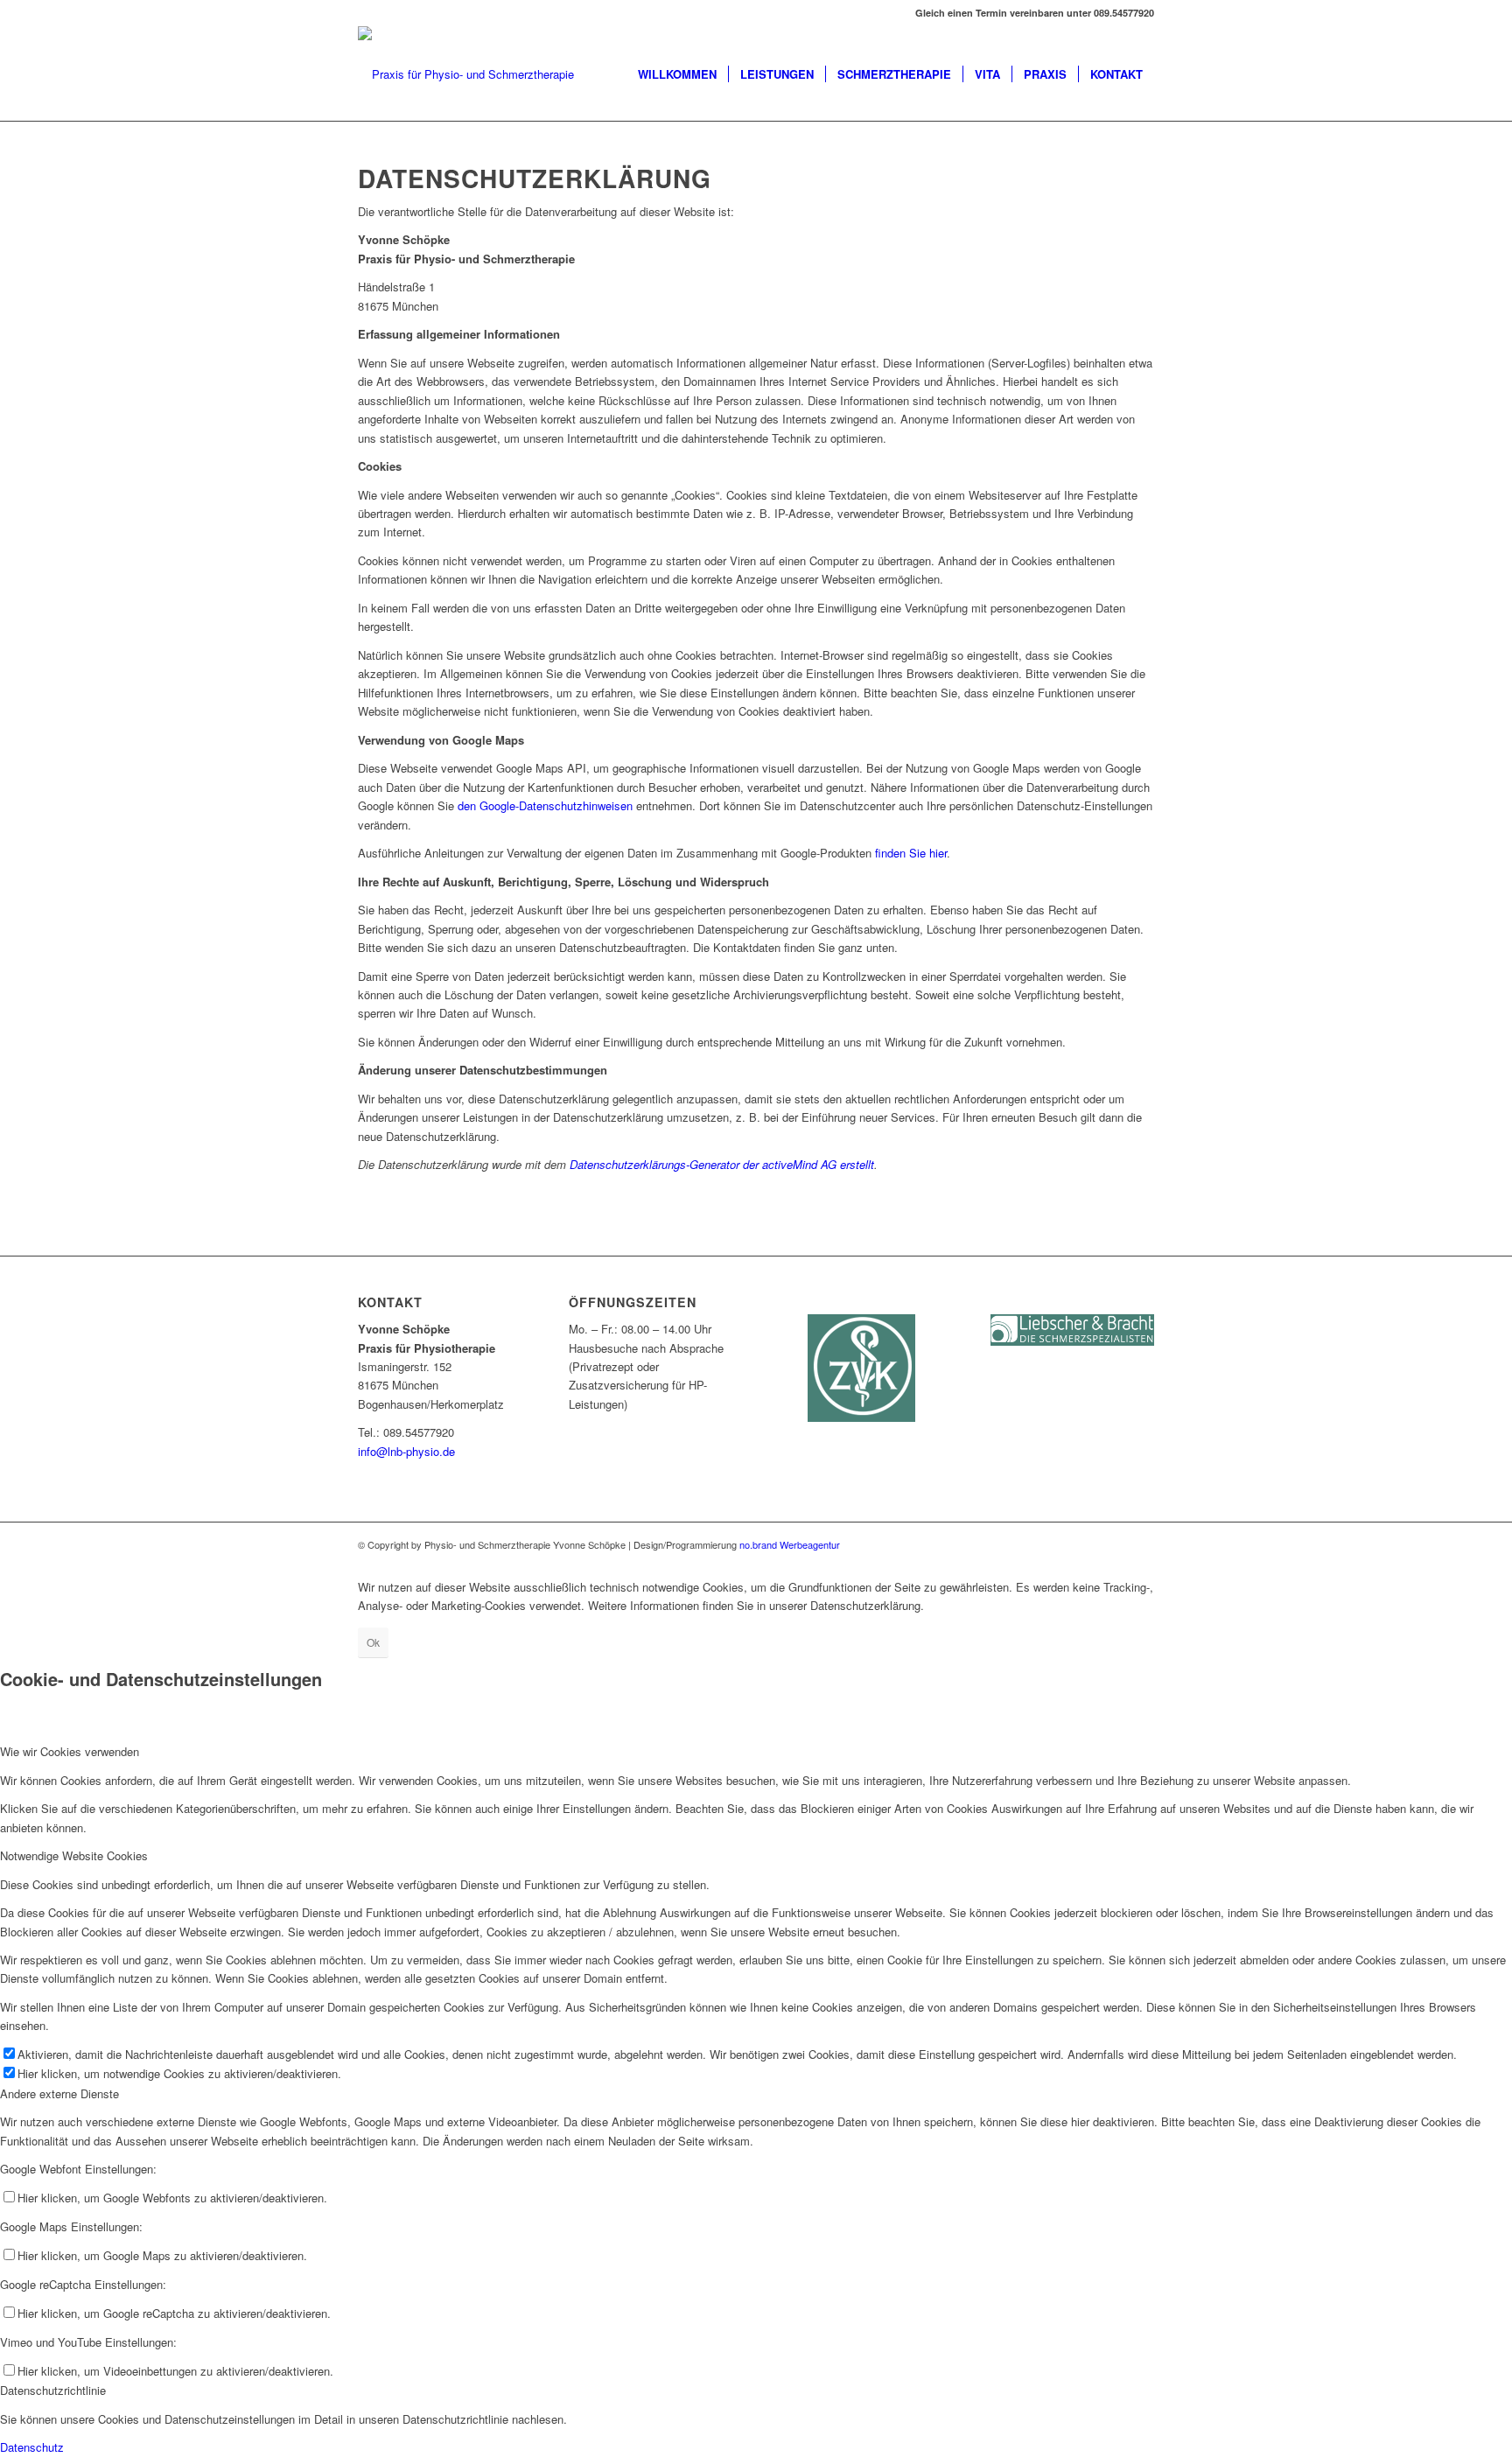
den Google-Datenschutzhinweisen (545, 805)
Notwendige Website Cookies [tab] (74, 1855)
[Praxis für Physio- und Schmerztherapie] (466, 74)
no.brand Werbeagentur (788, 1544)
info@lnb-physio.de (406, 1451)
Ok (373, 1642)
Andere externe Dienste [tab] (59, 2093)
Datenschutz (32, 2447)
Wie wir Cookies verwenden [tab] (70, 1751)
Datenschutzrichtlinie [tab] (53, 2390)
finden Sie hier (909, 853)
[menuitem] (677, 74)
